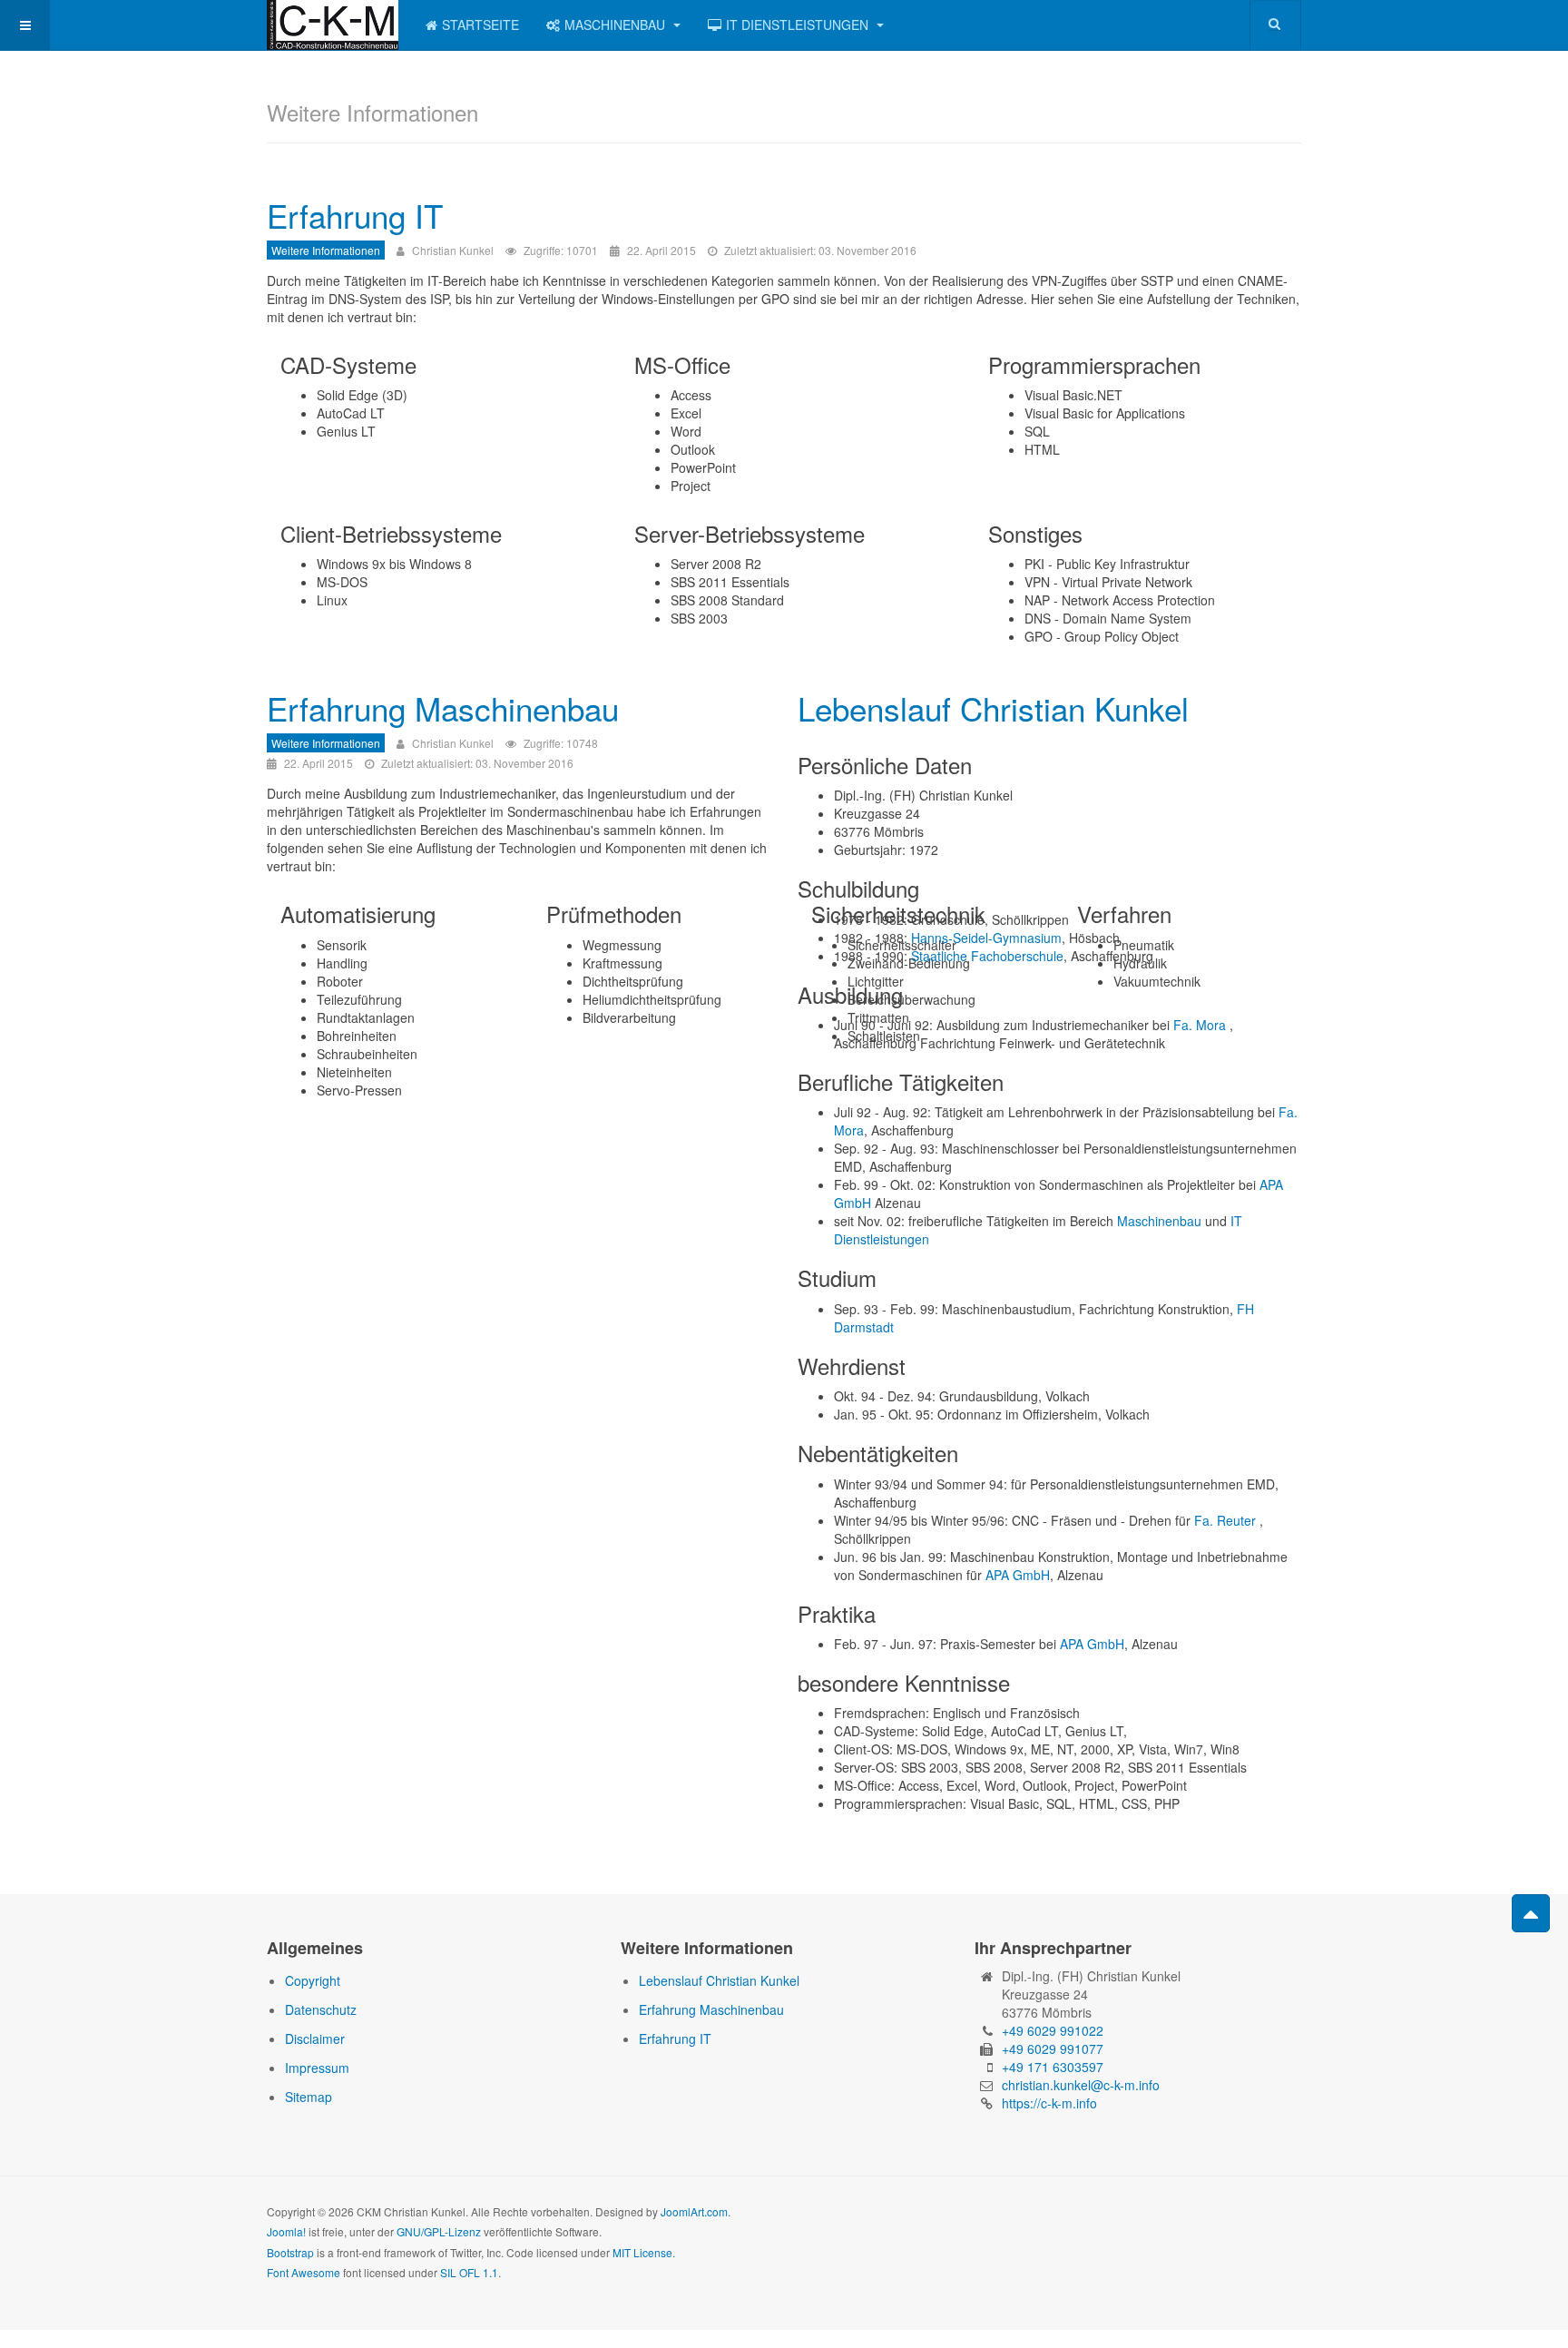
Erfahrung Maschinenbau (443, 708)
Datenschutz (321, 2009)
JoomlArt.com (694, 2211)
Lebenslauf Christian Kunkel (993, 708)
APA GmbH (1018, 1575)
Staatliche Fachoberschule (987, 956)
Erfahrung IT (355, 215)
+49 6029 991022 (1053, 2030)
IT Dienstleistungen (799, 25)
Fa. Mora (1200, 1025)
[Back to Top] (1531, 1913)
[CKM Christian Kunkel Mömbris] (333, 25)
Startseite (480, 25)
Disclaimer (315, 2039)
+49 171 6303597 (1053, 2067)
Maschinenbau (617, 25)
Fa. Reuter (1225, 1520)
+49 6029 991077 (1053, 2048)
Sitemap (309, 2097)
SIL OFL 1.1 (469, 2272)
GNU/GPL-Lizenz (439, 2231)
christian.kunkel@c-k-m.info (1081, 2085)
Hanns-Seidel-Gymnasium (986, 938)
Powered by (1219, 2226)
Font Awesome (304, 2272)
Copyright (313, 1980)
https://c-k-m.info (1049, 2103)
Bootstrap (290, 2252)
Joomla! (286, 2231)
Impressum (317, 2068)
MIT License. (644, 2252)
